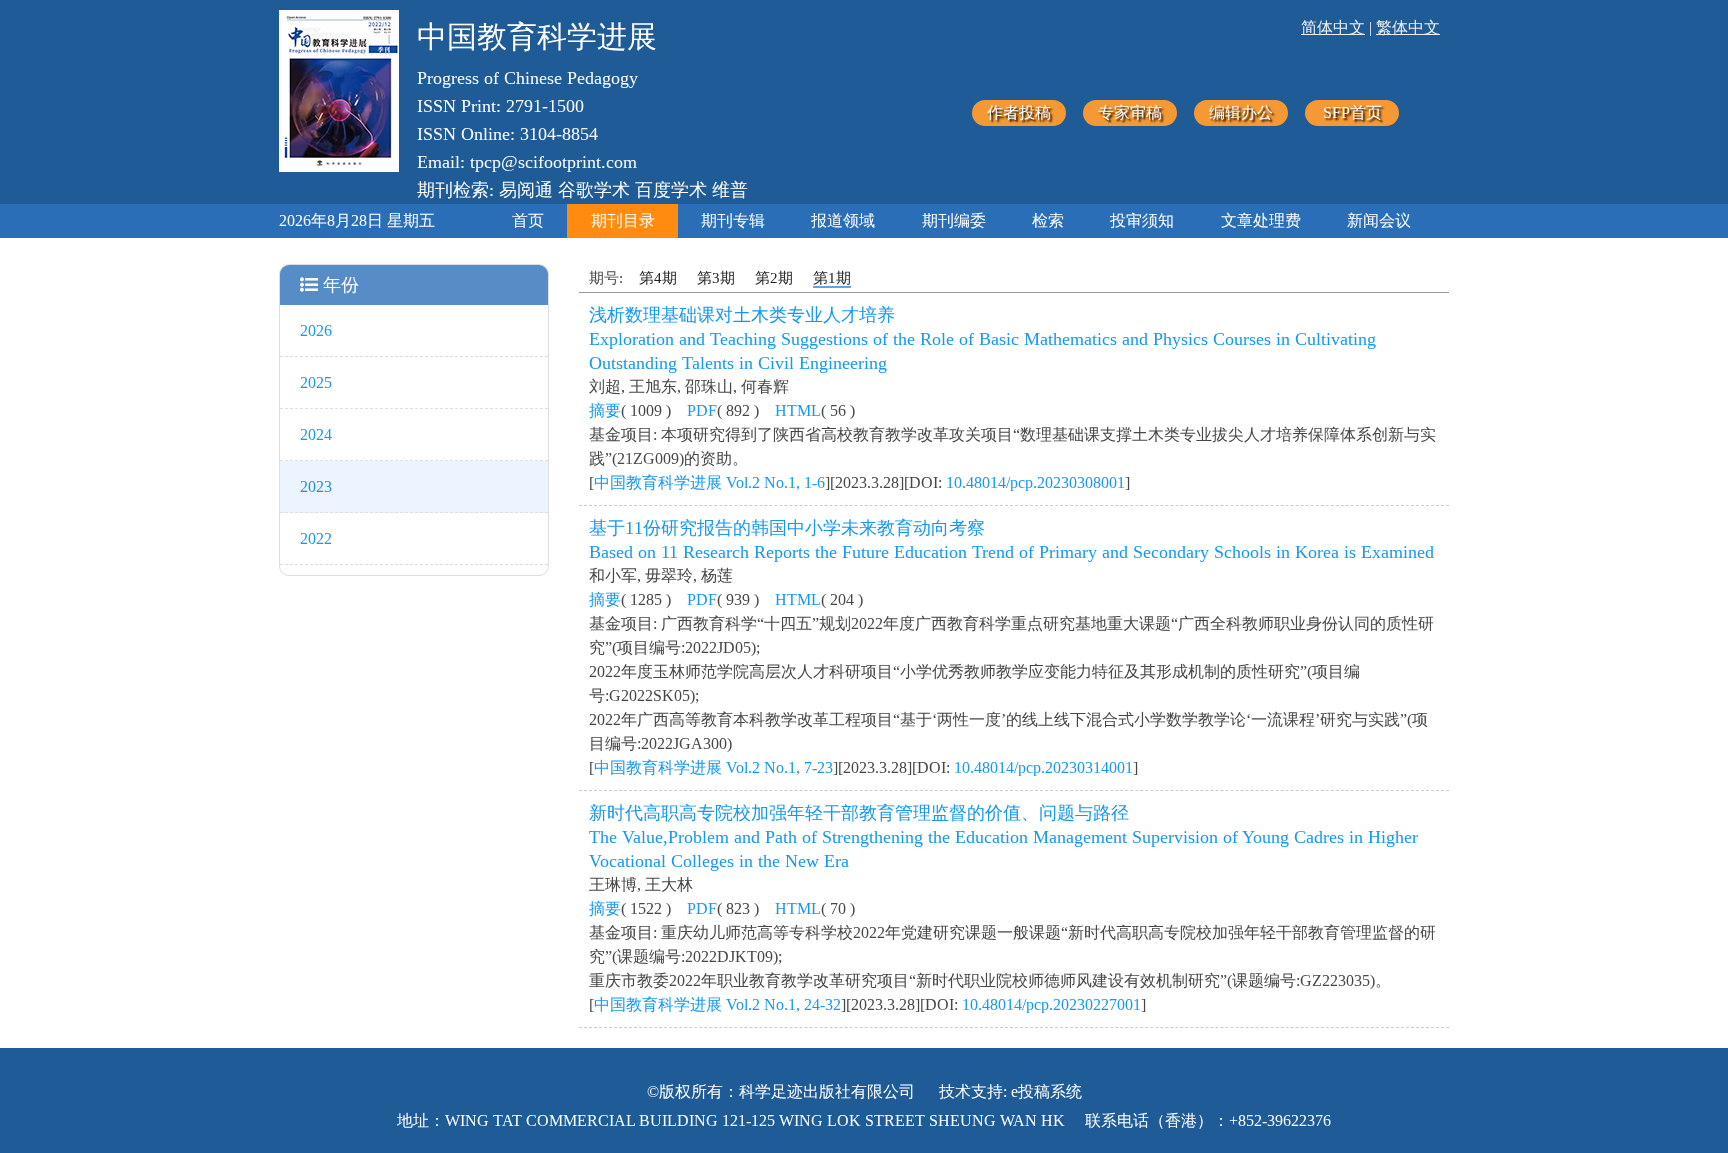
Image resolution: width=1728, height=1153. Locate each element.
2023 (316, 486)
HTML (798, 410)
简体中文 (1333, 27)
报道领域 (843, 220)
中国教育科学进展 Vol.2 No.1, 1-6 (709, 482)
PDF (702, 410)
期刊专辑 (733, 220)
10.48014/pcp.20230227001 (1051, 1004)
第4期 (658, 278)
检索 (1048, 220)
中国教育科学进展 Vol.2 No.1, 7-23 (713, 767)
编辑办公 (1241, 112)
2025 (316, 382)
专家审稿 (1130, 112)
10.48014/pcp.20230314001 (1043, 767)
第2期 (774, 278)
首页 (528, 220)
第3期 (716, 278)
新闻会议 (1379, 220)
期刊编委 (954, 220)
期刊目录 (623, 220)
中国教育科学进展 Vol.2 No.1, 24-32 (717, 1004)
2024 (316, 434)
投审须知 (1142, 220)
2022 (316, 538)
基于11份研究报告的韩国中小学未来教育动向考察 (787, 528)
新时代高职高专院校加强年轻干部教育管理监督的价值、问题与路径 (859, 813)
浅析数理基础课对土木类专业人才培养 (742, 315)
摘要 (605, 410)
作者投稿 (1019, 112)
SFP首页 (1352, 112)
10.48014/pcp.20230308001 (1035, 482)
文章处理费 (1261, 220)
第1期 (832, 278)
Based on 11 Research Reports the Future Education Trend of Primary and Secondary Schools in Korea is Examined (1011, 552)
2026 (316, 330)
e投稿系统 (1046, 1091)
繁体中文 (1408, 27)
